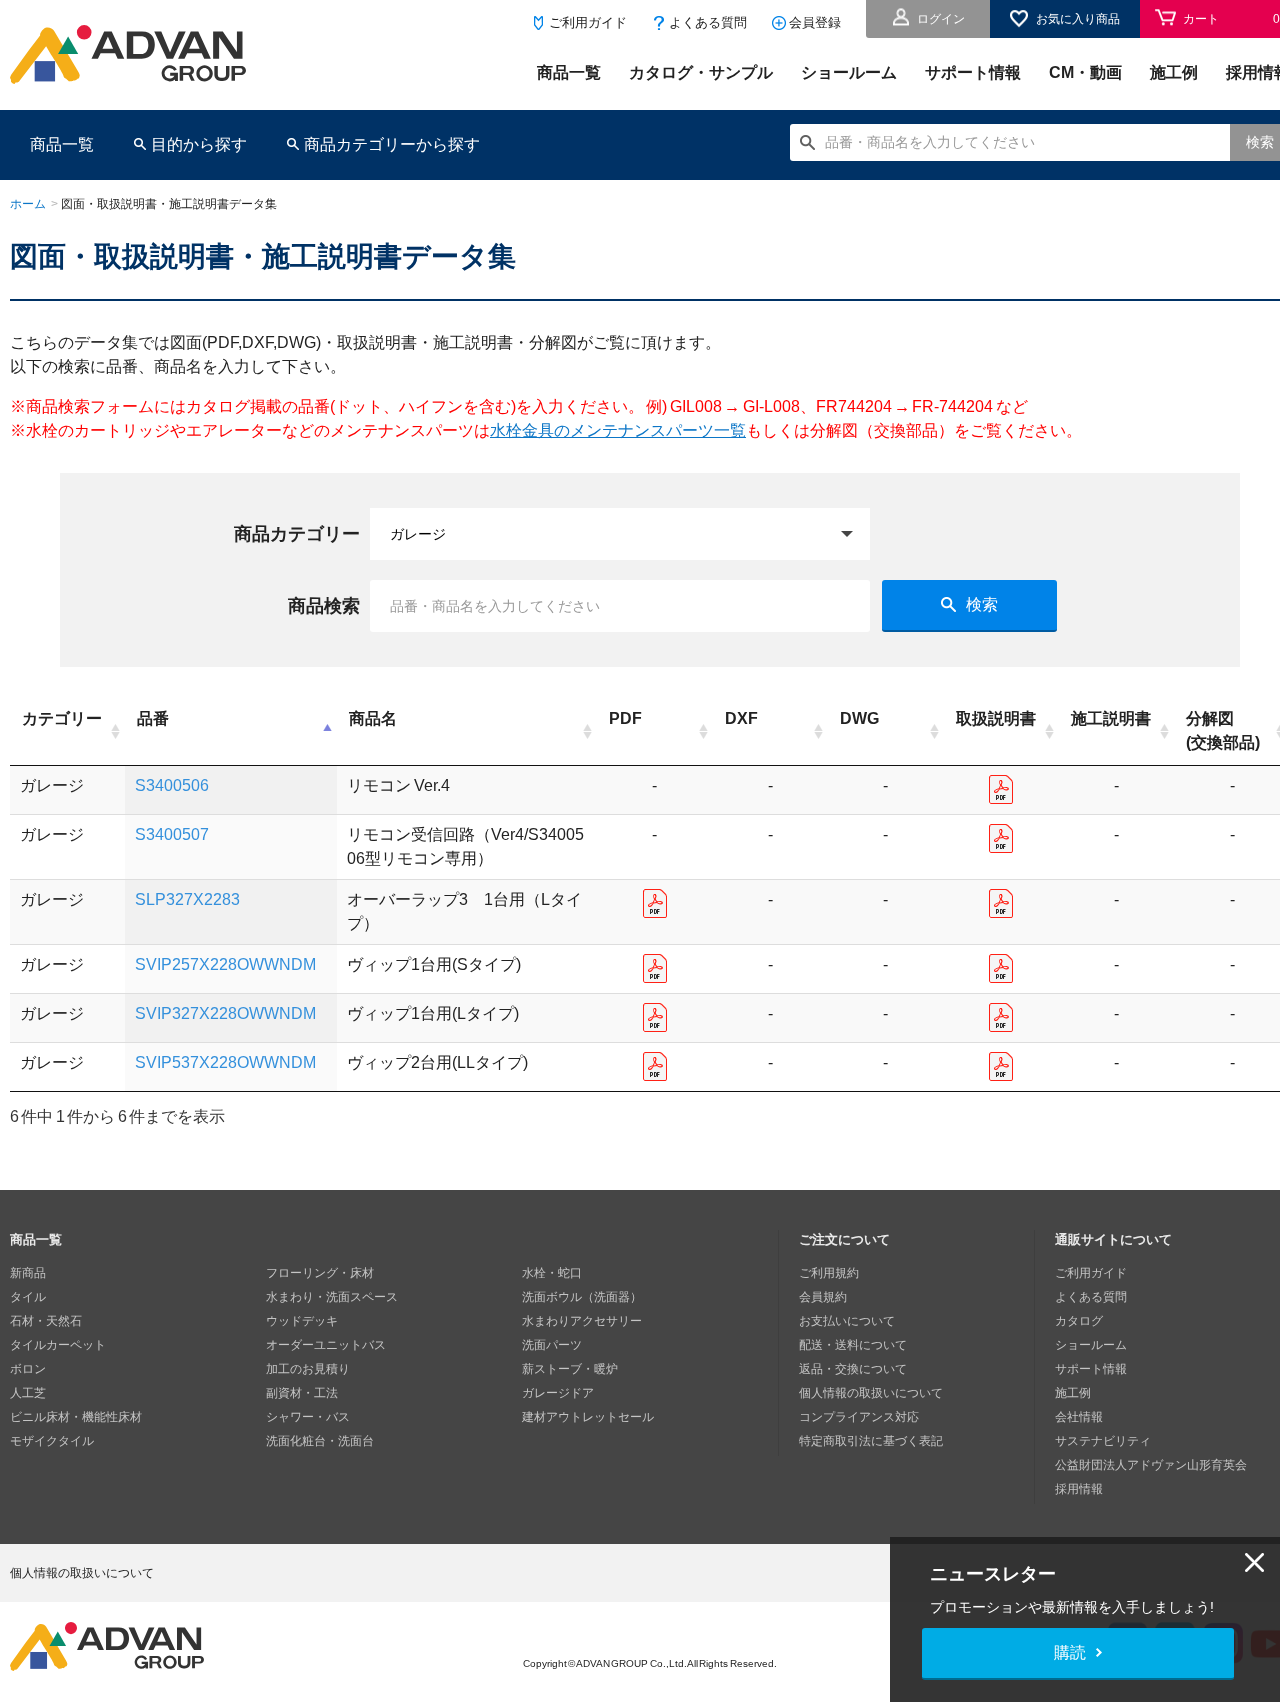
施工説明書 (1111, 718)
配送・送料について (853, 1345)
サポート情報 (973, 72)
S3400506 (172, 785)
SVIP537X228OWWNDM (225, 1062)
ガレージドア (558, 1393)
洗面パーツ (552, 1345)
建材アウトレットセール (588, 1417)
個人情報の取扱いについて (871, 1393)
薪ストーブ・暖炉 (570, 1369)
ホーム (28, 204)
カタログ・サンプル (701, 72)
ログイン (941, 19)
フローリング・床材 (320, 1273)
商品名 (373, 718)
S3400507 (172, 834)
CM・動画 (1085, 72)
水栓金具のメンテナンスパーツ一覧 (618, 430)
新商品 (28, 1273)
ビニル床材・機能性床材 (76, 1417)
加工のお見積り (308, 1369)
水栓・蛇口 (552, 1273)
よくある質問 (708, 22)
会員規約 (823, 1297)
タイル (28, 1297)
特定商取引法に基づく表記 (871, 1441)
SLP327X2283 (187, 899)
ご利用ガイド (588, 22)
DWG (859, 718)
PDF (625, 718)
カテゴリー (62, 718)
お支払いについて (847, 1321)
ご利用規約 (829, 1273)
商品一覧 (569, 72)
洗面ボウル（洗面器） (582, 1297)
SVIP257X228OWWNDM (225, 964)
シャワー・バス (308, 1417)
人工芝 (28, 1393)
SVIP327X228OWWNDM (225, 1013)
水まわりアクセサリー (582, 1321)
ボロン (28, 1369)
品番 (153, 718)
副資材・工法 (302, 1393)
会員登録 (815, 22)
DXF (741, 718)
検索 (982, 604)
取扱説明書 (996, 718)
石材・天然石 (46, 1321)
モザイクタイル (52, 1441)
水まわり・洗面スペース (332, 1297)
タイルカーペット (58, 1345)
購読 (1070, 1652)
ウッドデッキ (302, 1321)
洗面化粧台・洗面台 (320, 1441)
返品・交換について (853, 1369)
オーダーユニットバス (326, 1345)
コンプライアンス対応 (859, 1417)
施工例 (1174, 72)
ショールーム (849, 72)
